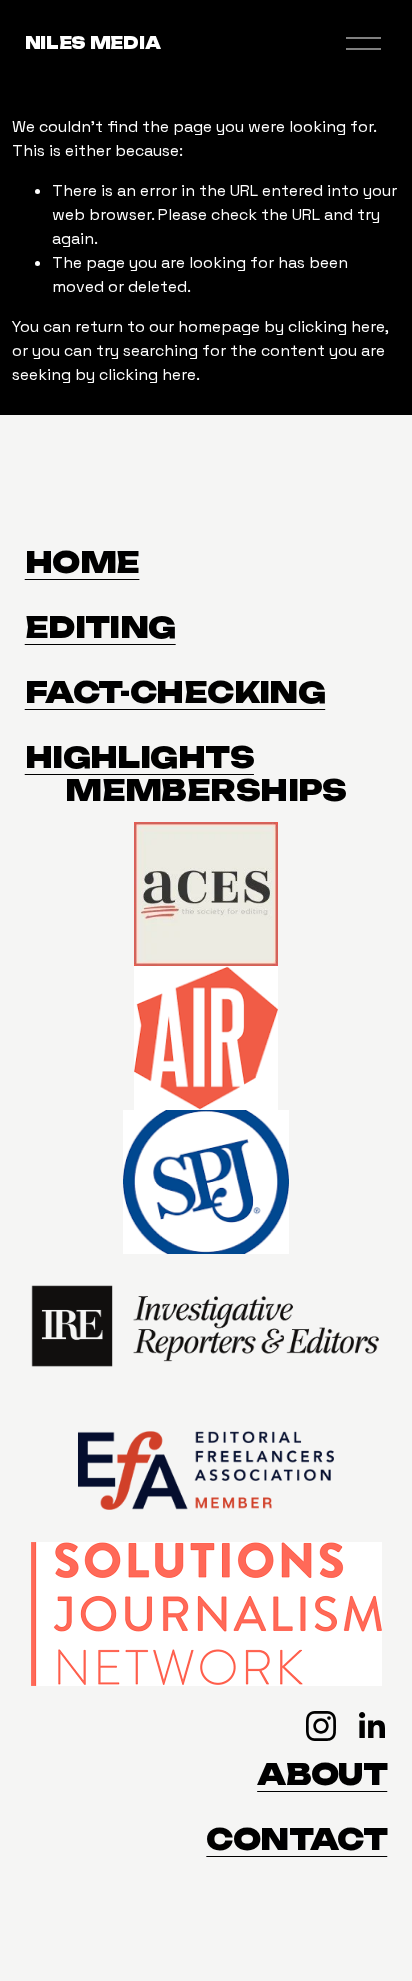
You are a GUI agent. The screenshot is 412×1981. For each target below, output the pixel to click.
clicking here (336, 326)
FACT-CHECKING (175, 692)
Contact (296, 1839)
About (322, 1774)
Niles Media (92, 43)
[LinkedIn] (371, 1726)
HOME (82, 562)
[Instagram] (321, 1726)
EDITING (100, 627)
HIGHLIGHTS (139, 757)
